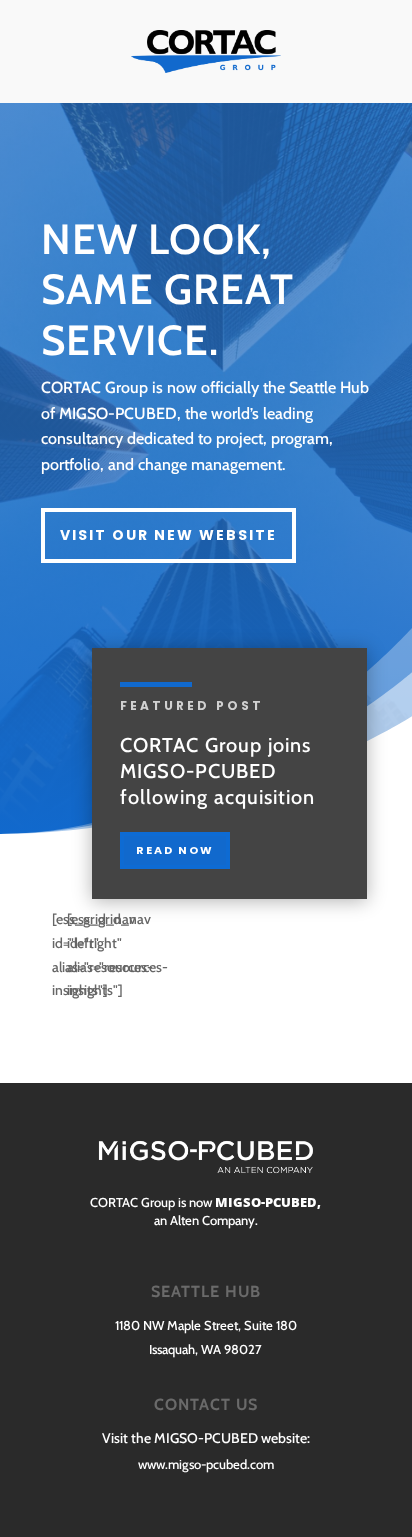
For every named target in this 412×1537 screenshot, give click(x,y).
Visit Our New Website (168, 535)
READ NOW (175, 850)
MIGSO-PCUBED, (266, 1202)
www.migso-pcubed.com (206, 1464)
